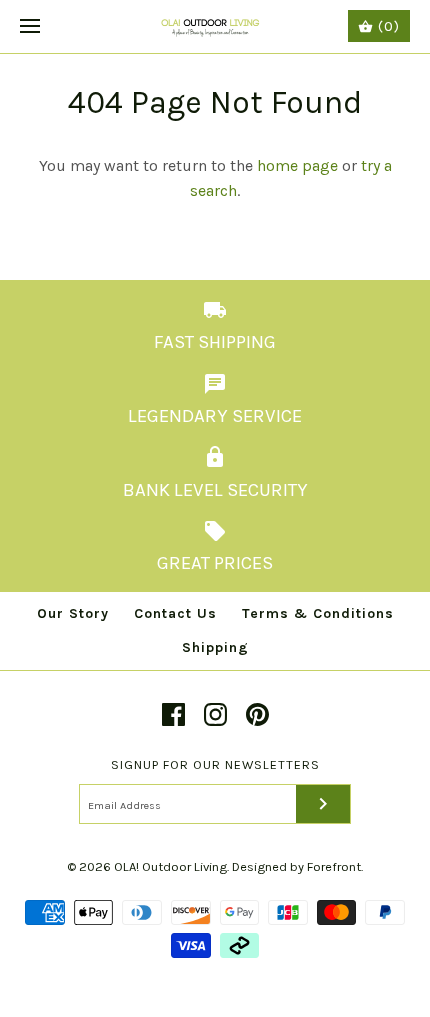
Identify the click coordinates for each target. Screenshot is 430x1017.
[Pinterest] (257, 714)
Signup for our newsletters (215, 764)
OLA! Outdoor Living (170, 866)
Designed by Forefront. (297, 866)
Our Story (73, 613)
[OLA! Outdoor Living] (215, 26)
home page (297, 165)
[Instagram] (215, 714)
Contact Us (175, 613)
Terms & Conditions (318, 613)
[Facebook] (173, 714)
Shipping (215, 647)
